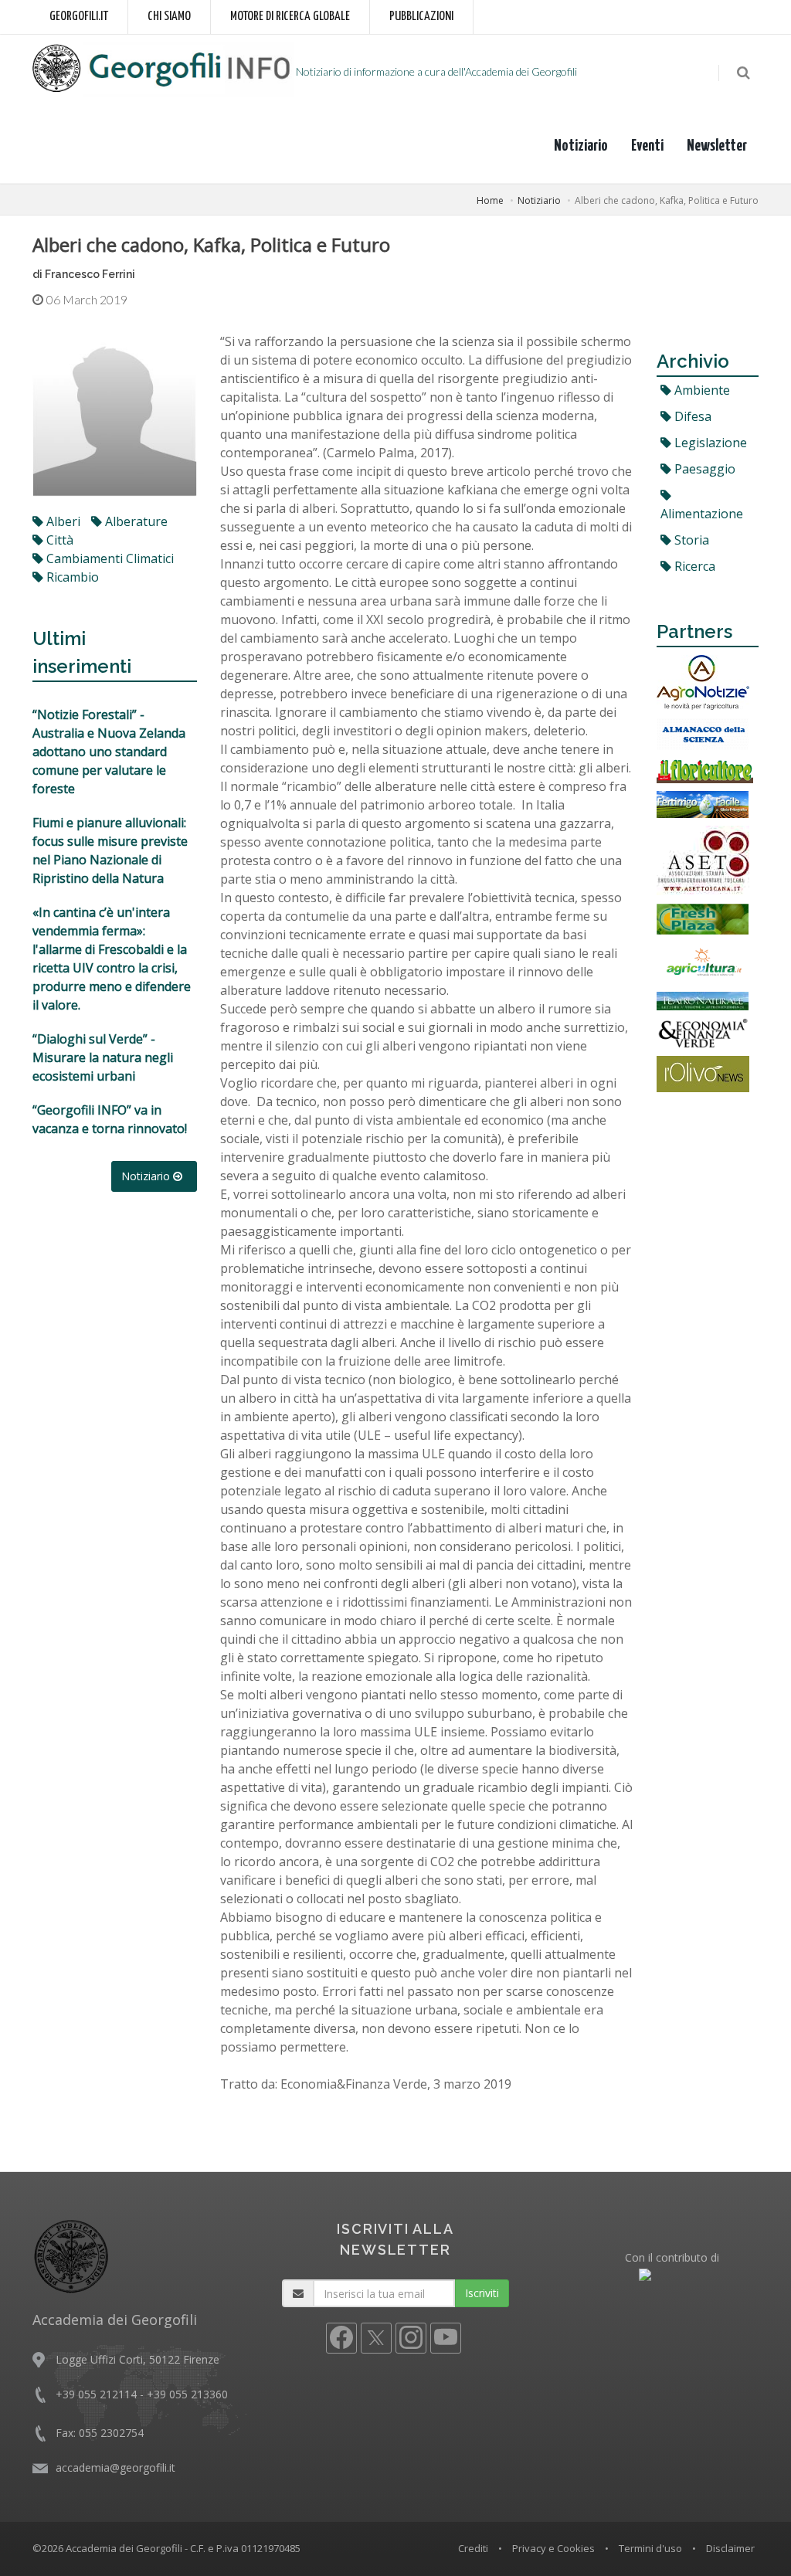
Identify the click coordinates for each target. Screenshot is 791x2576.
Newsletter (717, 146)
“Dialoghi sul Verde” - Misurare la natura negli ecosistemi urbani (103, 1057)
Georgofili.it (79, 17)
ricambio (71, 577)
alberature (135, 521)
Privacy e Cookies (553, 2548)
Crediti (473, 2548)
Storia (690, 540)
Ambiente (701, 390)
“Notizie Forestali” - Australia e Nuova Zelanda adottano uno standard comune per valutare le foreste (109, 752)
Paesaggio (703, 469)
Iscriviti (482, 2293)
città (58, 540)
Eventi (647, 146)
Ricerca (693, 566)
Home (490, 200)
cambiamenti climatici (109, 558)
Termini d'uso (650, 2548)
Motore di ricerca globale (290, 17)
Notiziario (581, 146)
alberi (62, 521)
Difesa (691, 416)
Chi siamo (169, 17)
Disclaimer (730, 2548)
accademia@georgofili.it (115, 2467)
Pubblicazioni (421, 17)
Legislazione (709, 443)
